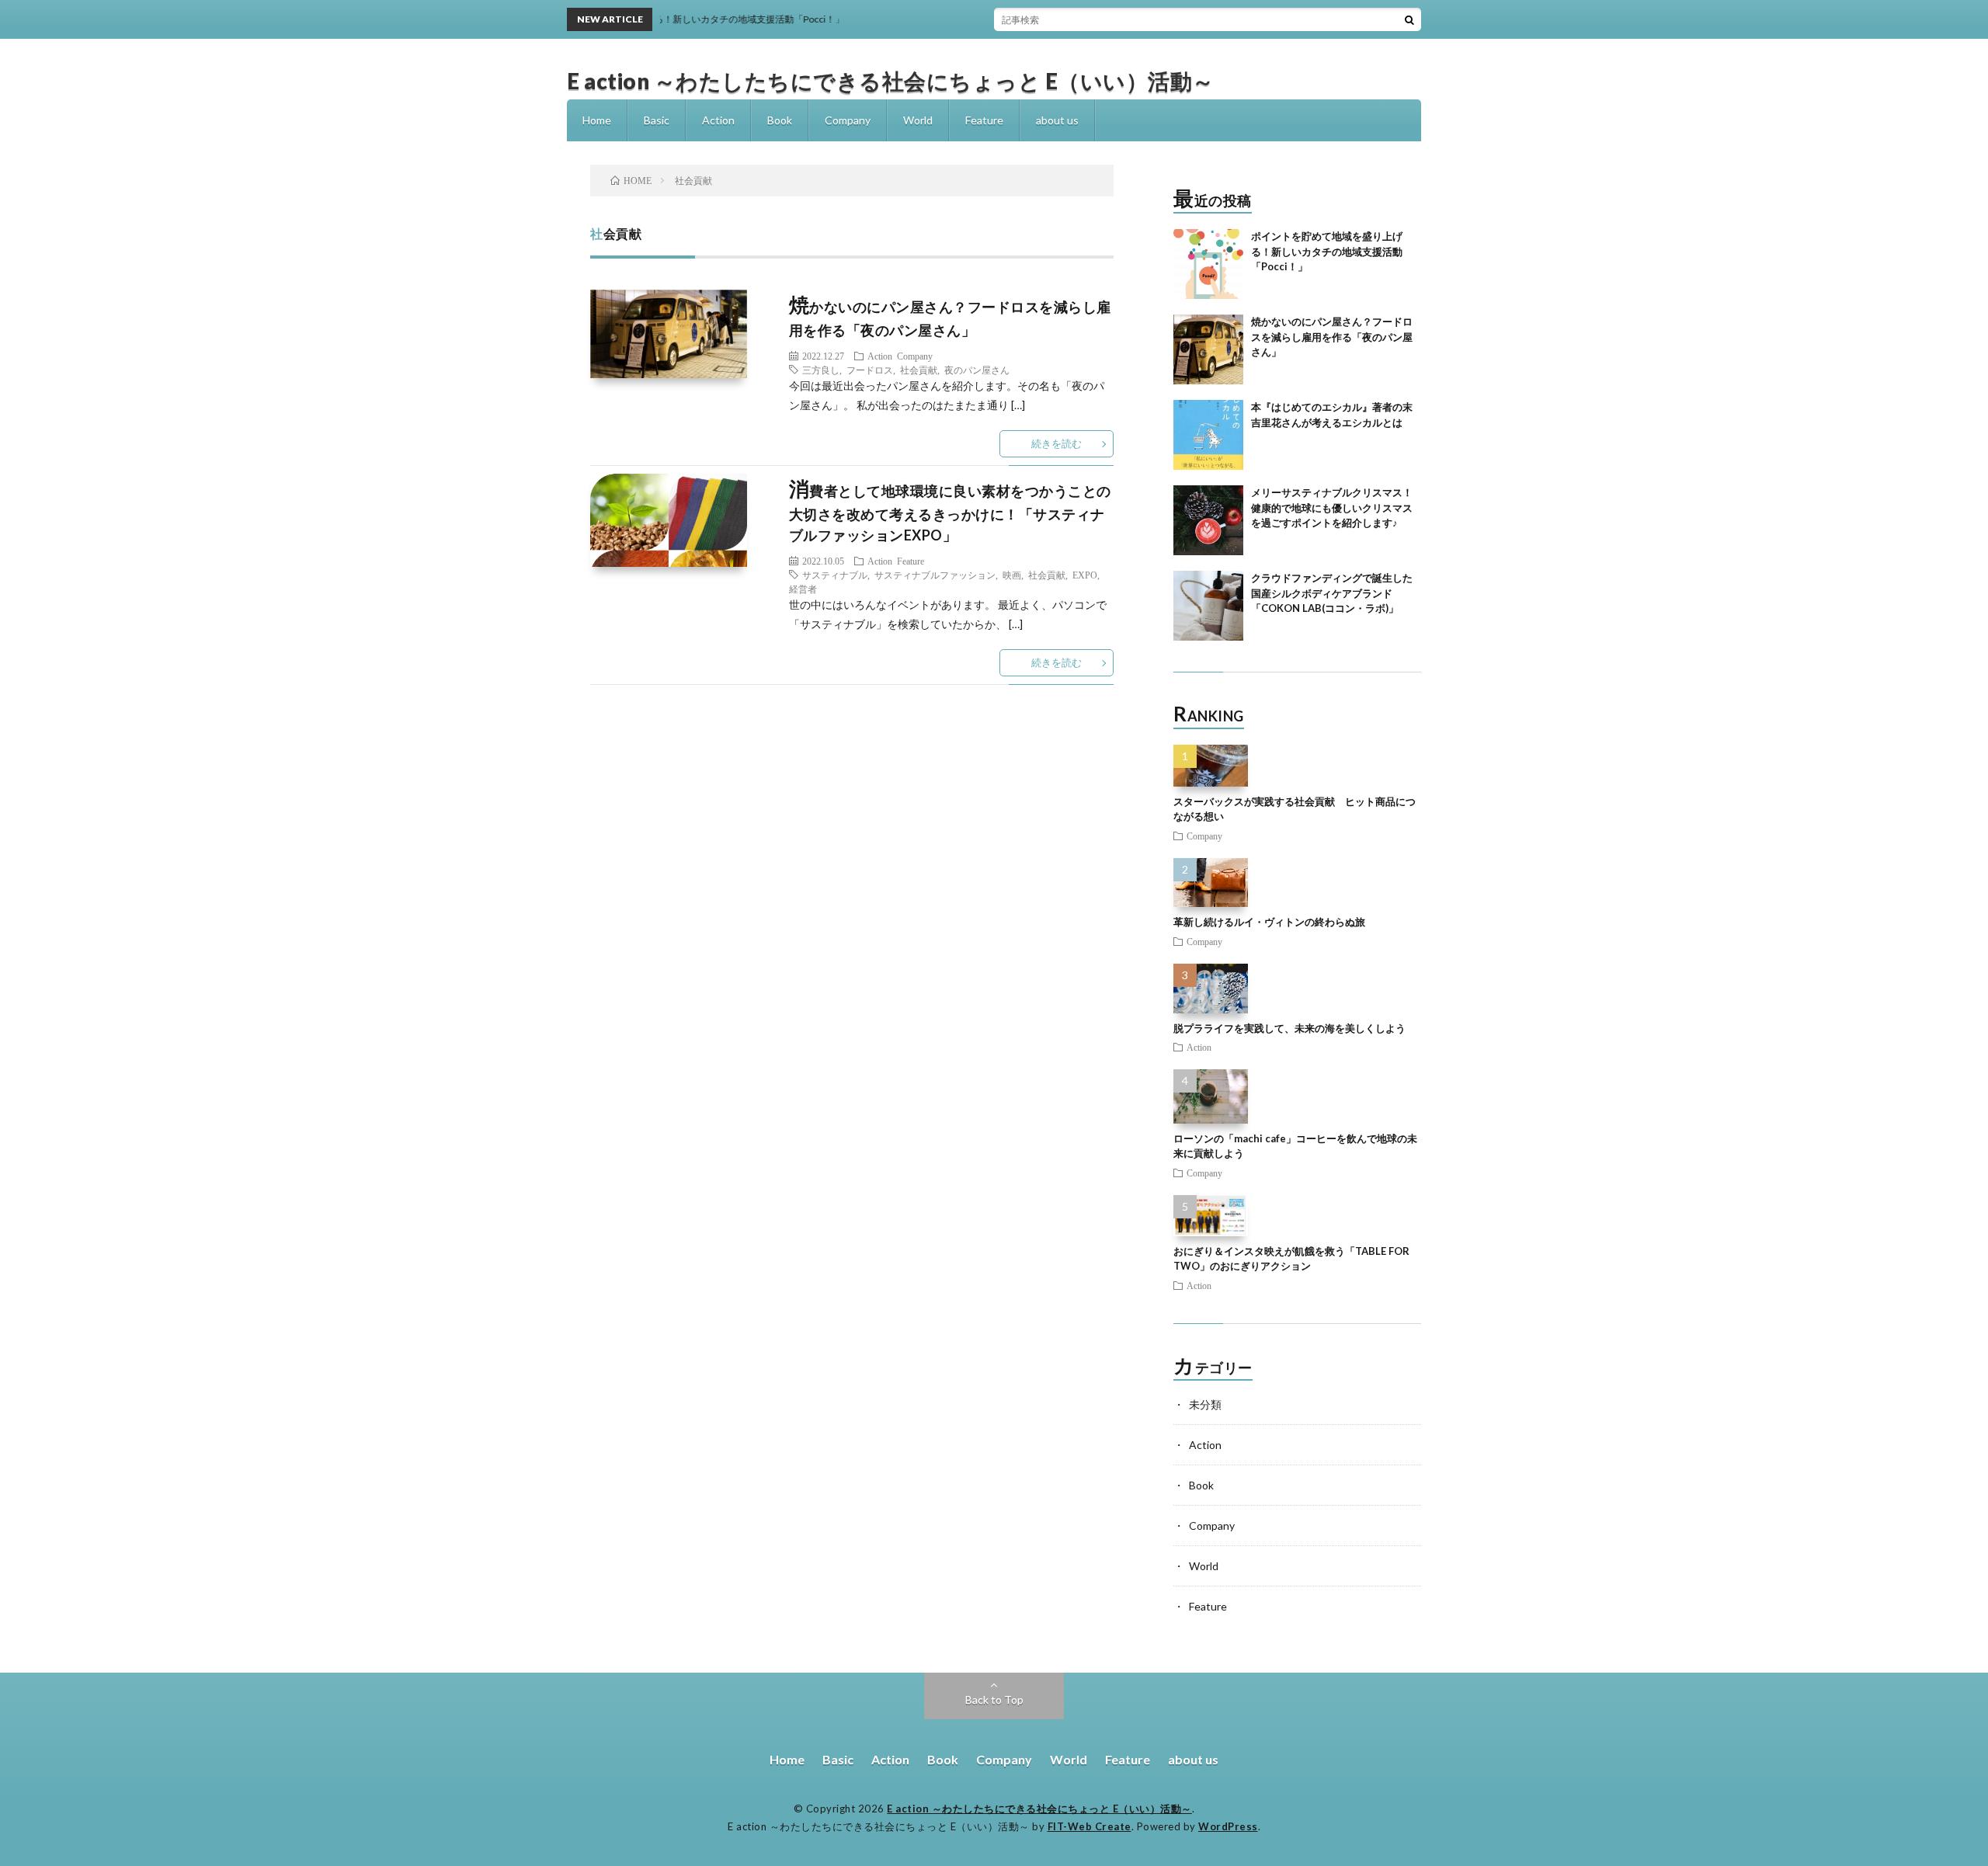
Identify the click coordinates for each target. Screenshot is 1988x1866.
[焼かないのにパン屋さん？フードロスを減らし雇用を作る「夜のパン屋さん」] (1208, 349)
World (918, 120)
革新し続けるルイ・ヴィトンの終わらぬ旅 (1269, 922)
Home (597, 120)
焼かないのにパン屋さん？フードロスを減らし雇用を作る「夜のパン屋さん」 (1332, 337)
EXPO (1085, 575)
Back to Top (994, 1699)
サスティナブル (835, 575)
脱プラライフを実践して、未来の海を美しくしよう (1289, 1028)
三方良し (821, 370)
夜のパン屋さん (977, 370)
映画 (1012, 575)
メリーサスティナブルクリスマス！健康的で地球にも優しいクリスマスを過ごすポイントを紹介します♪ (1332, 507)
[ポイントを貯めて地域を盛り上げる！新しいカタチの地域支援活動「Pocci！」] (1208, 264)
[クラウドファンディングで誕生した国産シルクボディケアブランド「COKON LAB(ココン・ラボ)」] (1208, 606)
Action (718, 120)
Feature (984, 120)
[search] (1409, 19)
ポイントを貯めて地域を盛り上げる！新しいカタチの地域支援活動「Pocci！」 (1327, 251)
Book (780, 120)
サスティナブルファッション (935, 575)
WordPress (1228, 1826)
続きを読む (1057, 443)
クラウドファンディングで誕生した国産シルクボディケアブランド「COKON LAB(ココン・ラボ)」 (1332, 593)
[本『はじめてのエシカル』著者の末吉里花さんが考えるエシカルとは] (1208, 435)
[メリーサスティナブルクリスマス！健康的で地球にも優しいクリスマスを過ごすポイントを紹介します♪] (1208, 520)
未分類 (1205, 1404)
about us (1057, 120)
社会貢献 (919, 370)
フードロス (870, 370)
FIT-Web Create (1090, 1826)
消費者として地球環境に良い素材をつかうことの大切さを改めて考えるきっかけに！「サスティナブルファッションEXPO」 (950, 513)
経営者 (803, 589)
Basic (657, 120)
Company (848, 120)
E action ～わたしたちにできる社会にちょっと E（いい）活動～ (891, 81)
